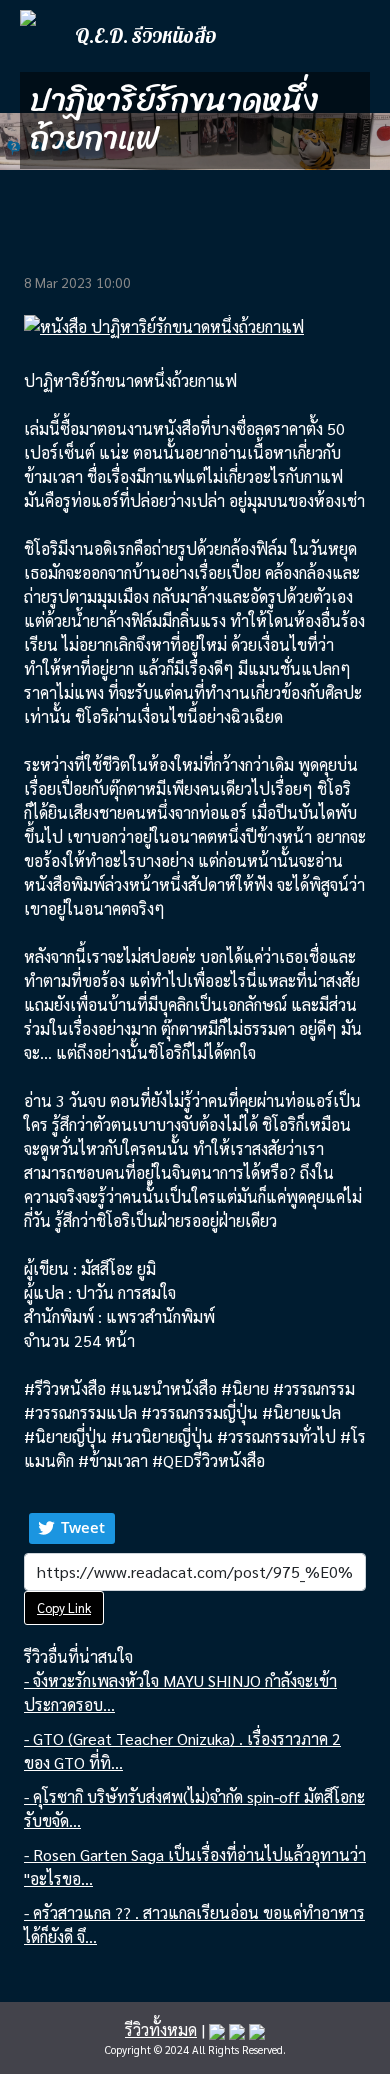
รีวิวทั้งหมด (161, 2029)
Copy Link (64, 1607)
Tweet (83, 1527)
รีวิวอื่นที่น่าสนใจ (78, 1656)
